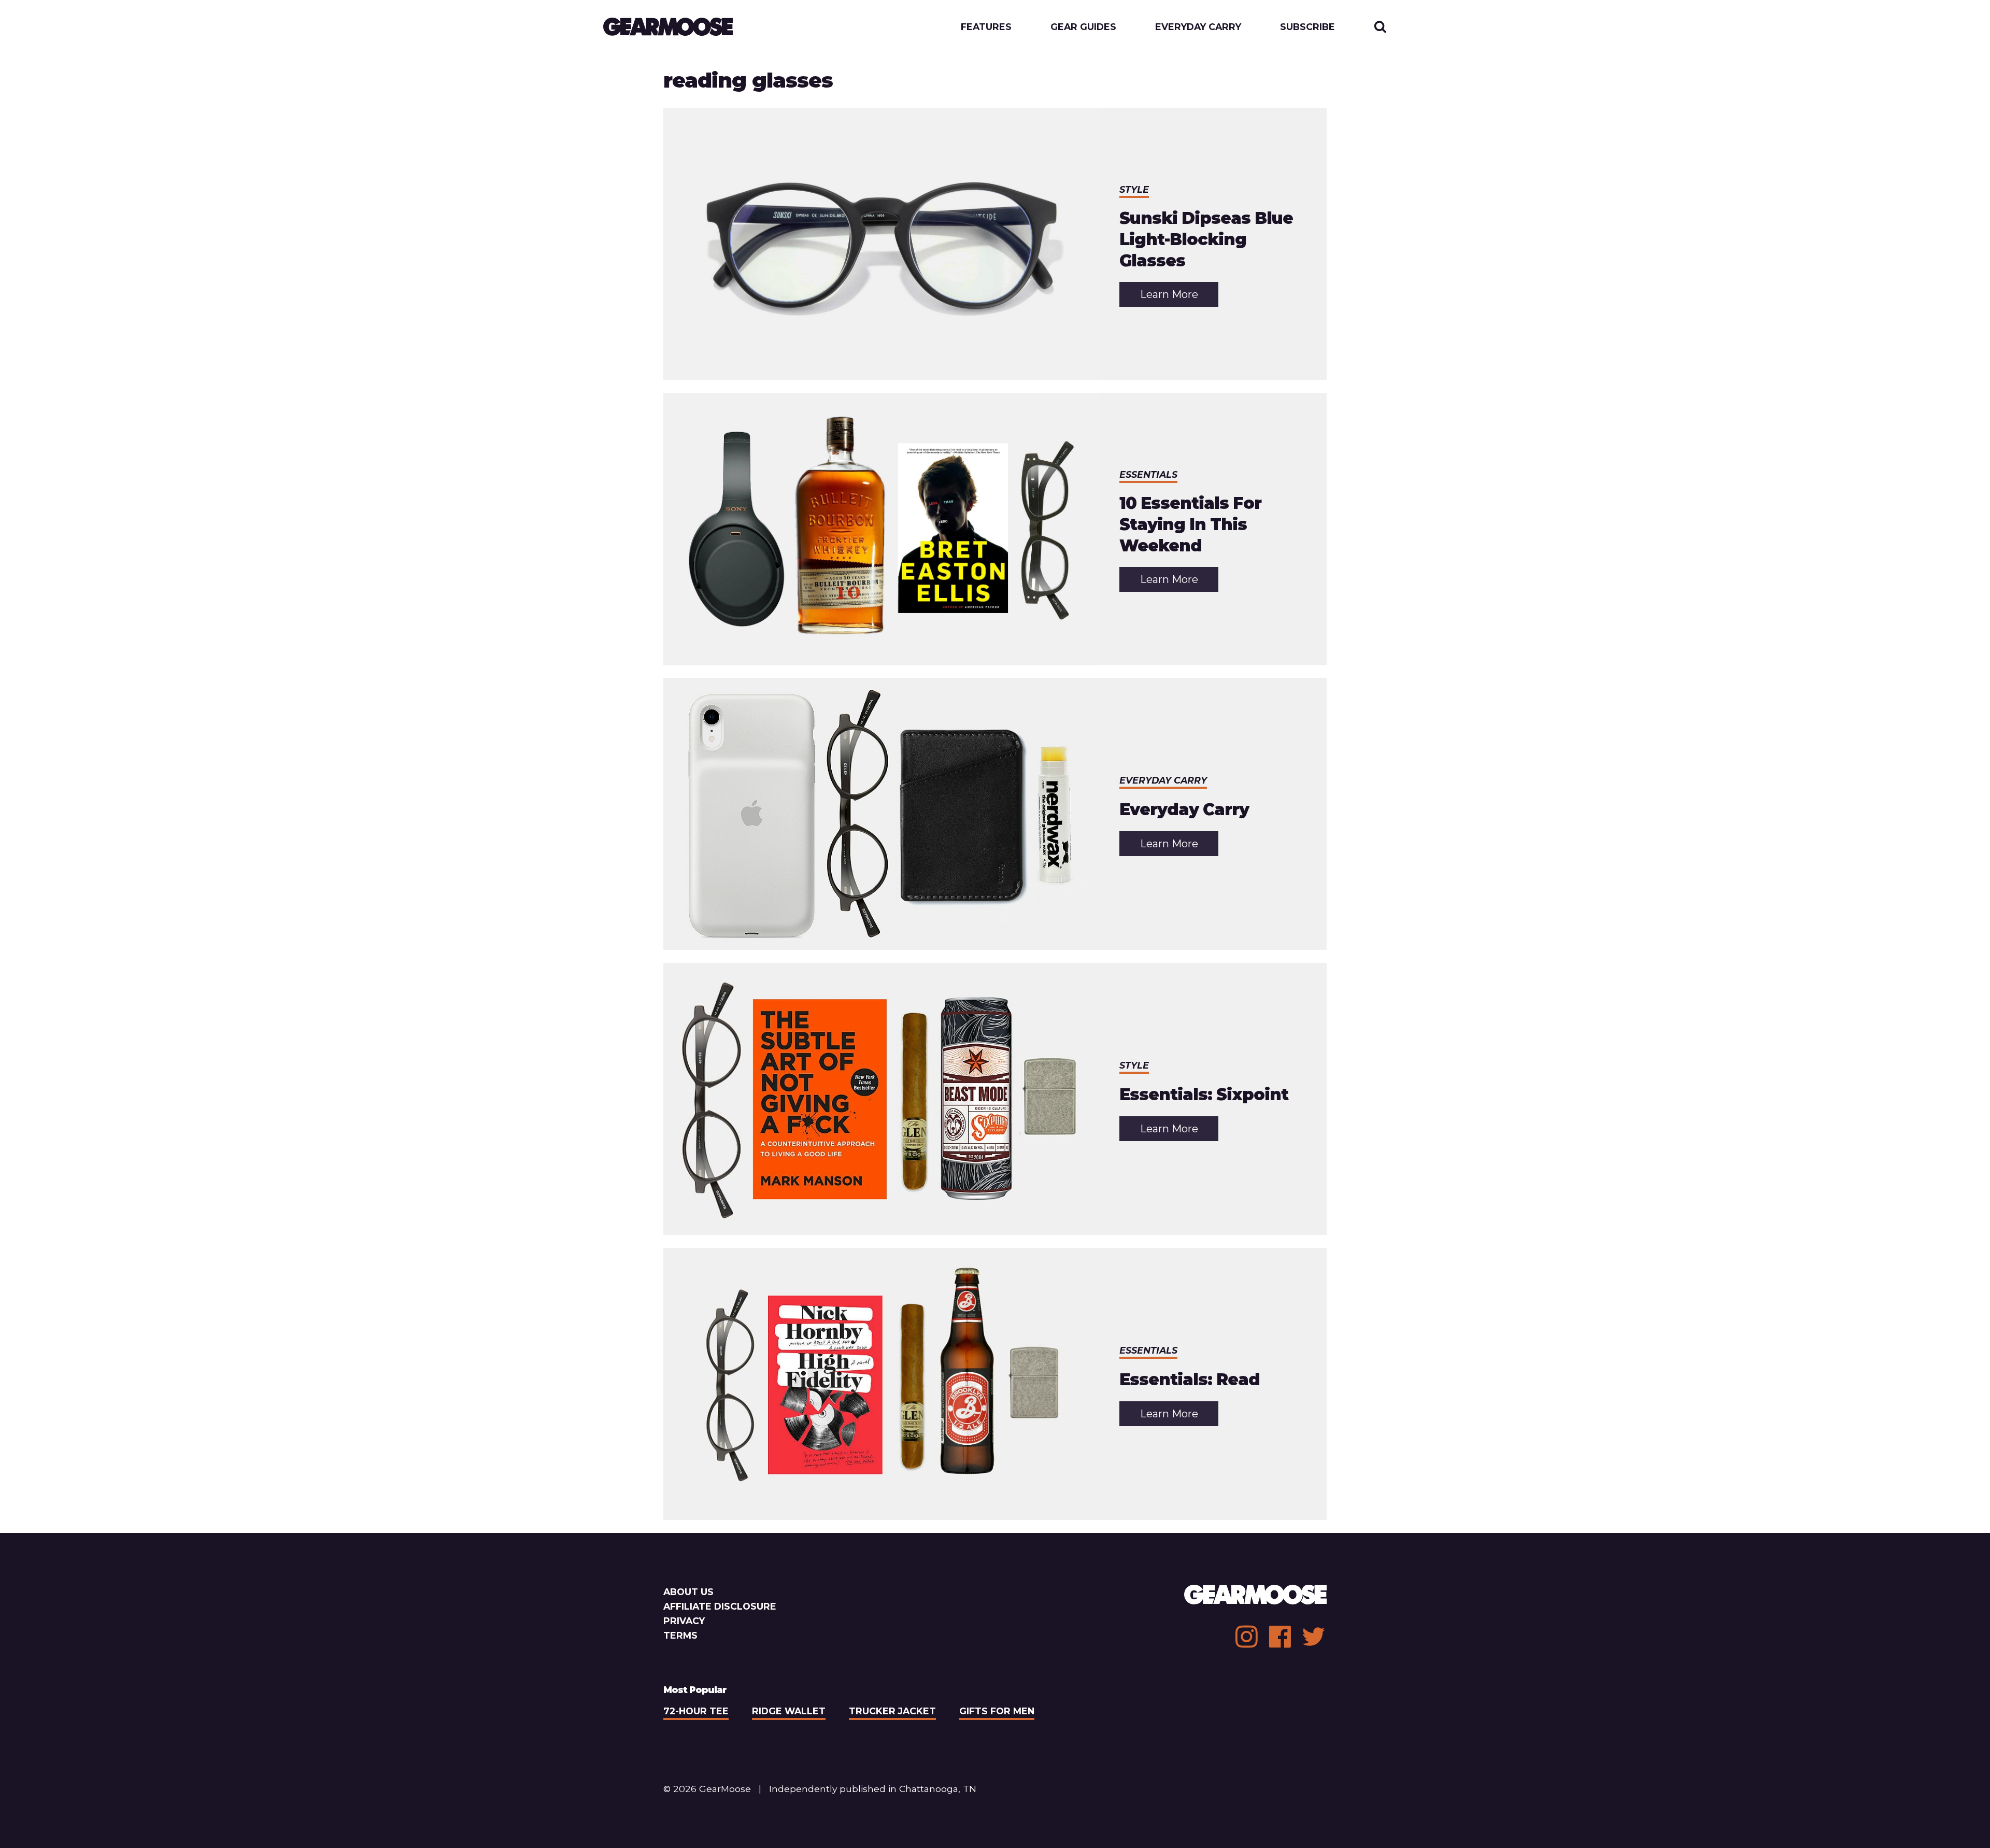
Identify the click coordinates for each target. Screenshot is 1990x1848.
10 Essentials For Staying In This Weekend (1190, 524)
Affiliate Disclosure (720, 1606)
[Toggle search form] (1380, 27)
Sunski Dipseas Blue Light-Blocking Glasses (1206, 239)
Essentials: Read (1190, 1380)
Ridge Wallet (789, 1711)
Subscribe (1307, 27)
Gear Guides (1083, 27)
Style (1134, 189)
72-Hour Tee (696, 1711)
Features (986, 27)
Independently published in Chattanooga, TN (873, 1789)
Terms (680, 1635)
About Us (688, 1592)
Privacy (684, 1621)
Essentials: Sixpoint (1204, 1094)
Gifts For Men (997, 1711)
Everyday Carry (1198, 27)
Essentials (1148, 474)
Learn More (1179, 297)
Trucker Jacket (892, 1711)
